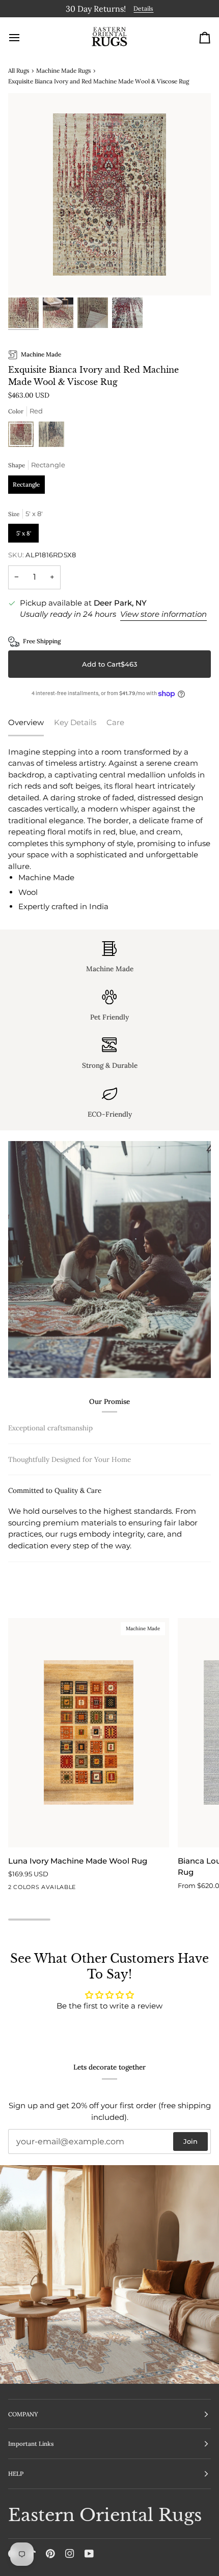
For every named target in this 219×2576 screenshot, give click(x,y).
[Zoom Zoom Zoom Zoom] (109, 193)
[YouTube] (89, 2554)
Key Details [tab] (75, 721)
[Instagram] (70, 2554)
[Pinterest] (50, 2554)
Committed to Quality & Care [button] (55, 1556)
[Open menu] (23, 36)
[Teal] (51, 435)
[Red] (23, 435)
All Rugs (19, 68)
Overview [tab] (26, 721)
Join (190, 2141)
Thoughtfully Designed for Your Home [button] (70, 1524)
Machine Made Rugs (63, 68)
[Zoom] (27, 275)
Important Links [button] (31, 2444)
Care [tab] (115, 721)
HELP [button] (16, 2474)
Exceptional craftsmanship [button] (50, 1426)
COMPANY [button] (23, 2414)
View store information (163, 612)
